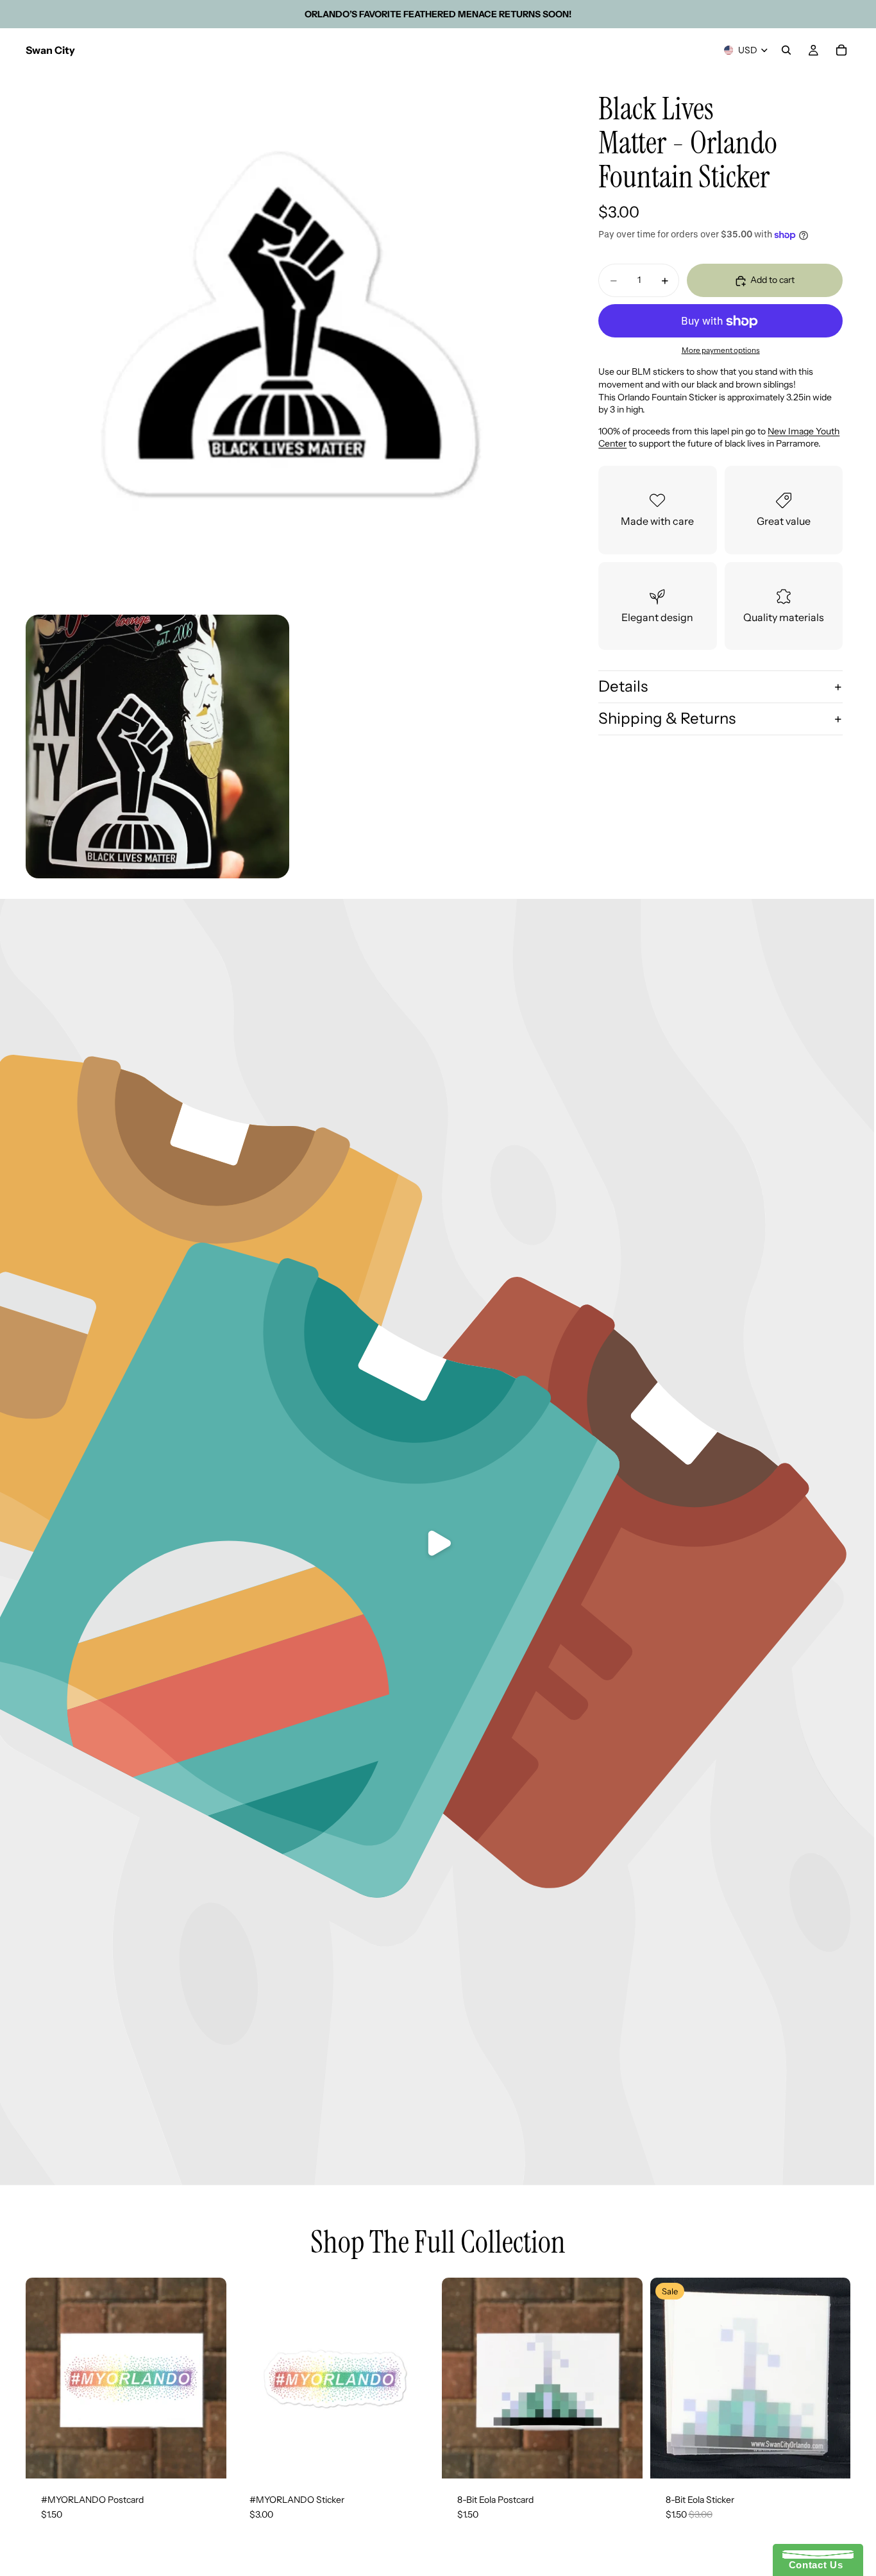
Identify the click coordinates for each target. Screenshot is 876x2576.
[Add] (206, 2459)
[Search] (786, 50)
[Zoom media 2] (157, 746)
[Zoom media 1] (293, 339)
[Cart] (841, 50)
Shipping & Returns (667, 718)
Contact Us (813, 2565)
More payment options (721, 350)
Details (623, 687)
